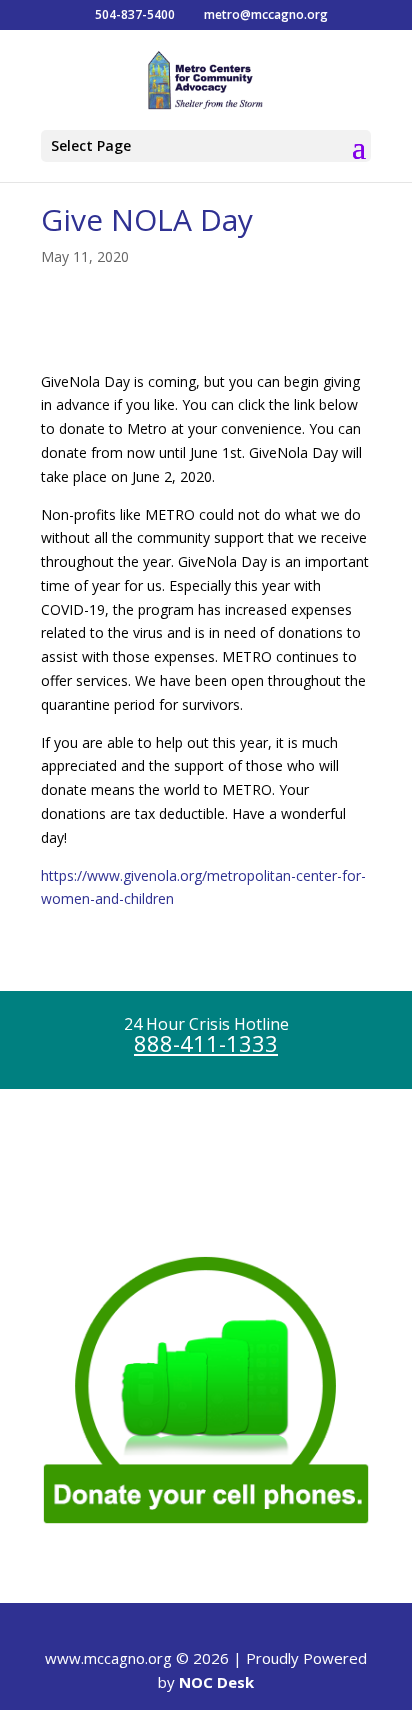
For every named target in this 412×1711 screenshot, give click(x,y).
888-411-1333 (206, 1043)
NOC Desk (216, 1682)
